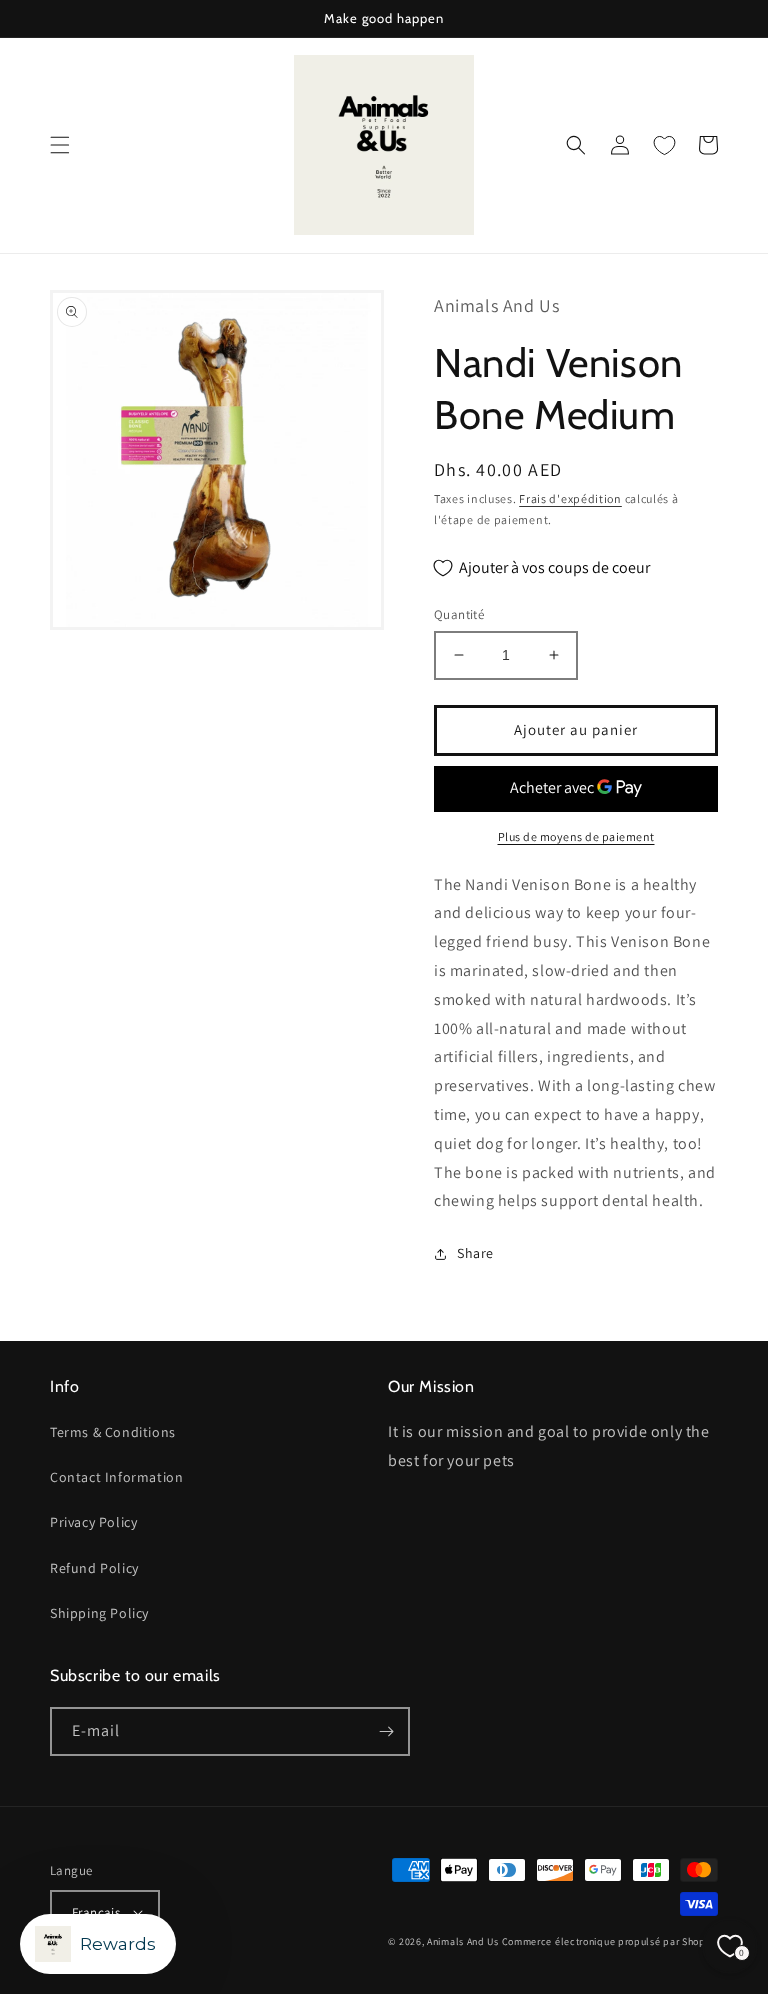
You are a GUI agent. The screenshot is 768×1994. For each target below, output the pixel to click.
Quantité (459, 614)
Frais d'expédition (570, 498)
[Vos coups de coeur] (664, 145)
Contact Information (116, 1477)
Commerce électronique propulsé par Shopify (610, 1941)
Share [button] (475, 1253)
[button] (60, 145)
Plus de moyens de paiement (576, 836)
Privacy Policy (93, 1522)
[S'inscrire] (386, 1731)
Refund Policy (94, 1568)
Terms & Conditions (113, 1432)
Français (96, 1912)
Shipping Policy (99, 1613)
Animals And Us (463, 1941)
